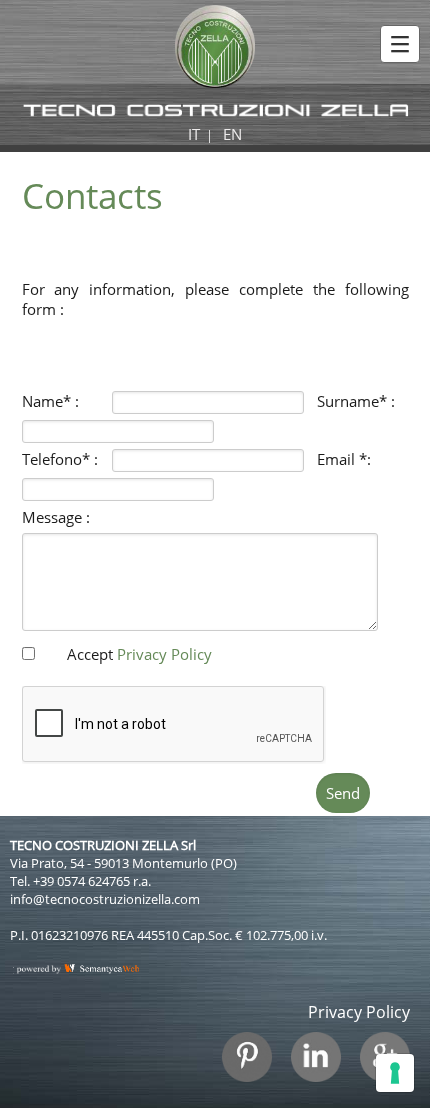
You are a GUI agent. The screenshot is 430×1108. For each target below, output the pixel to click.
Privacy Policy (164, 654)
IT (194, 134)
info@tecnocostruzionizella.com (105, 899)
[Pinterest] (254, 1067)
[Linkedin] (323, 1067)
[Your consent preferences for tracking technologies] (395, 1073)
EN (232, 134)
